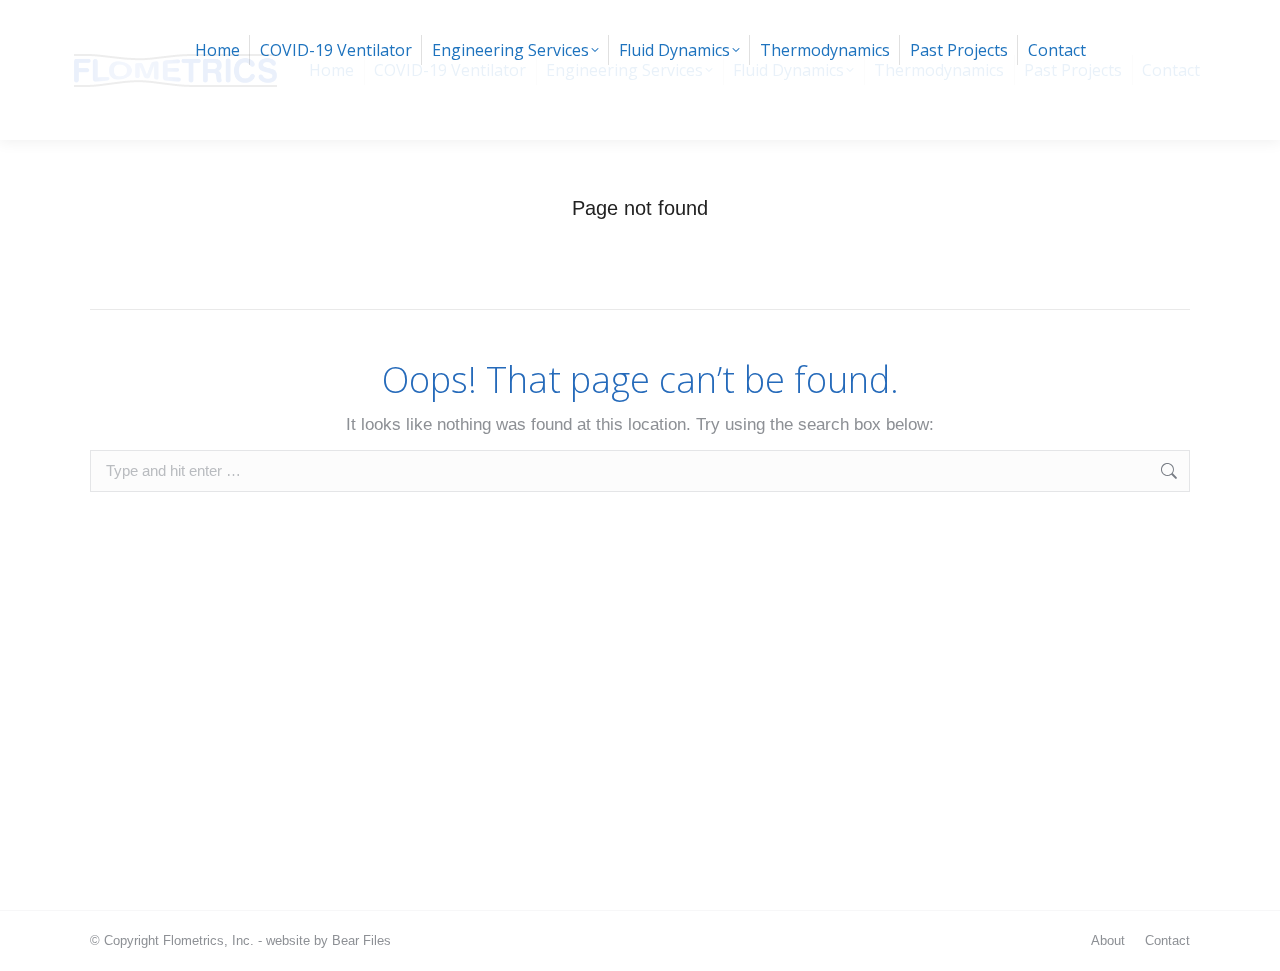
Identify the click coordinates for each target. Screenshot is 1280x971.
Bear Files (361, 940)
